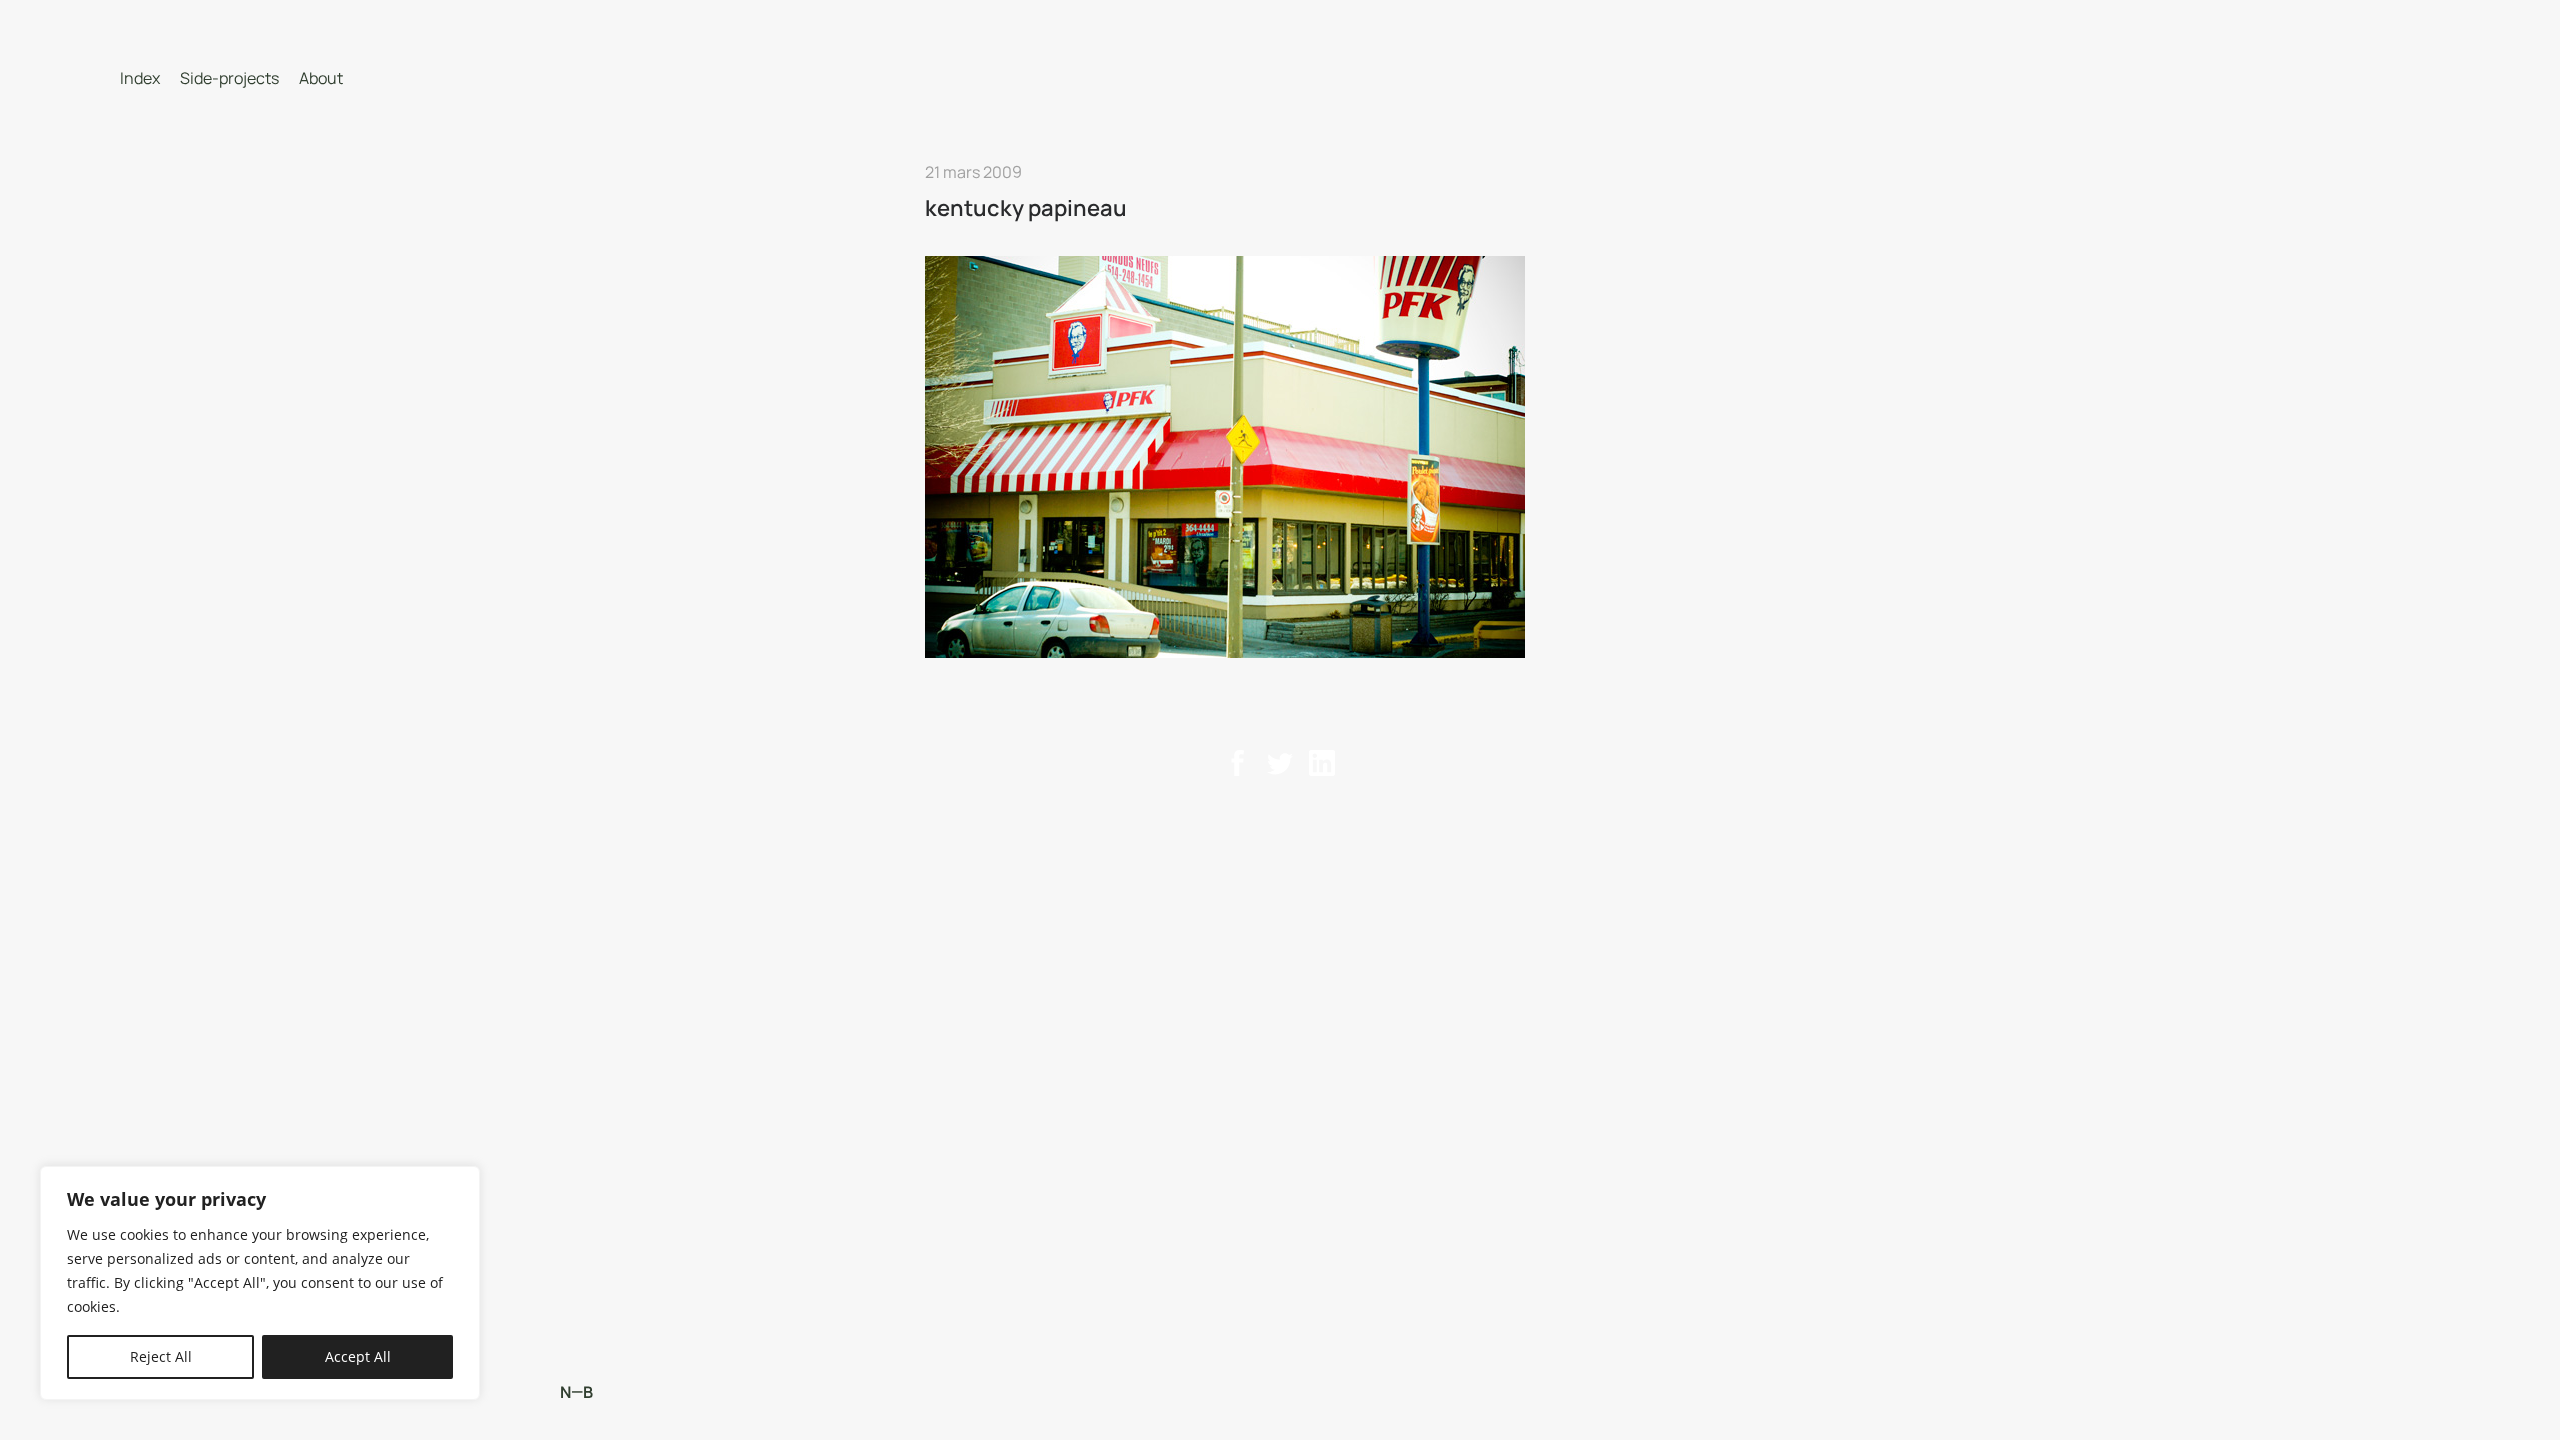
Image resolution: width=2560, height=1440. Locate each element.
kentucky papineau (1026, 208)
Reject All (161, 1356)
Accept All (358, 1356)
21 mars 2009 (973, 172)
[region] (260, 1283)
